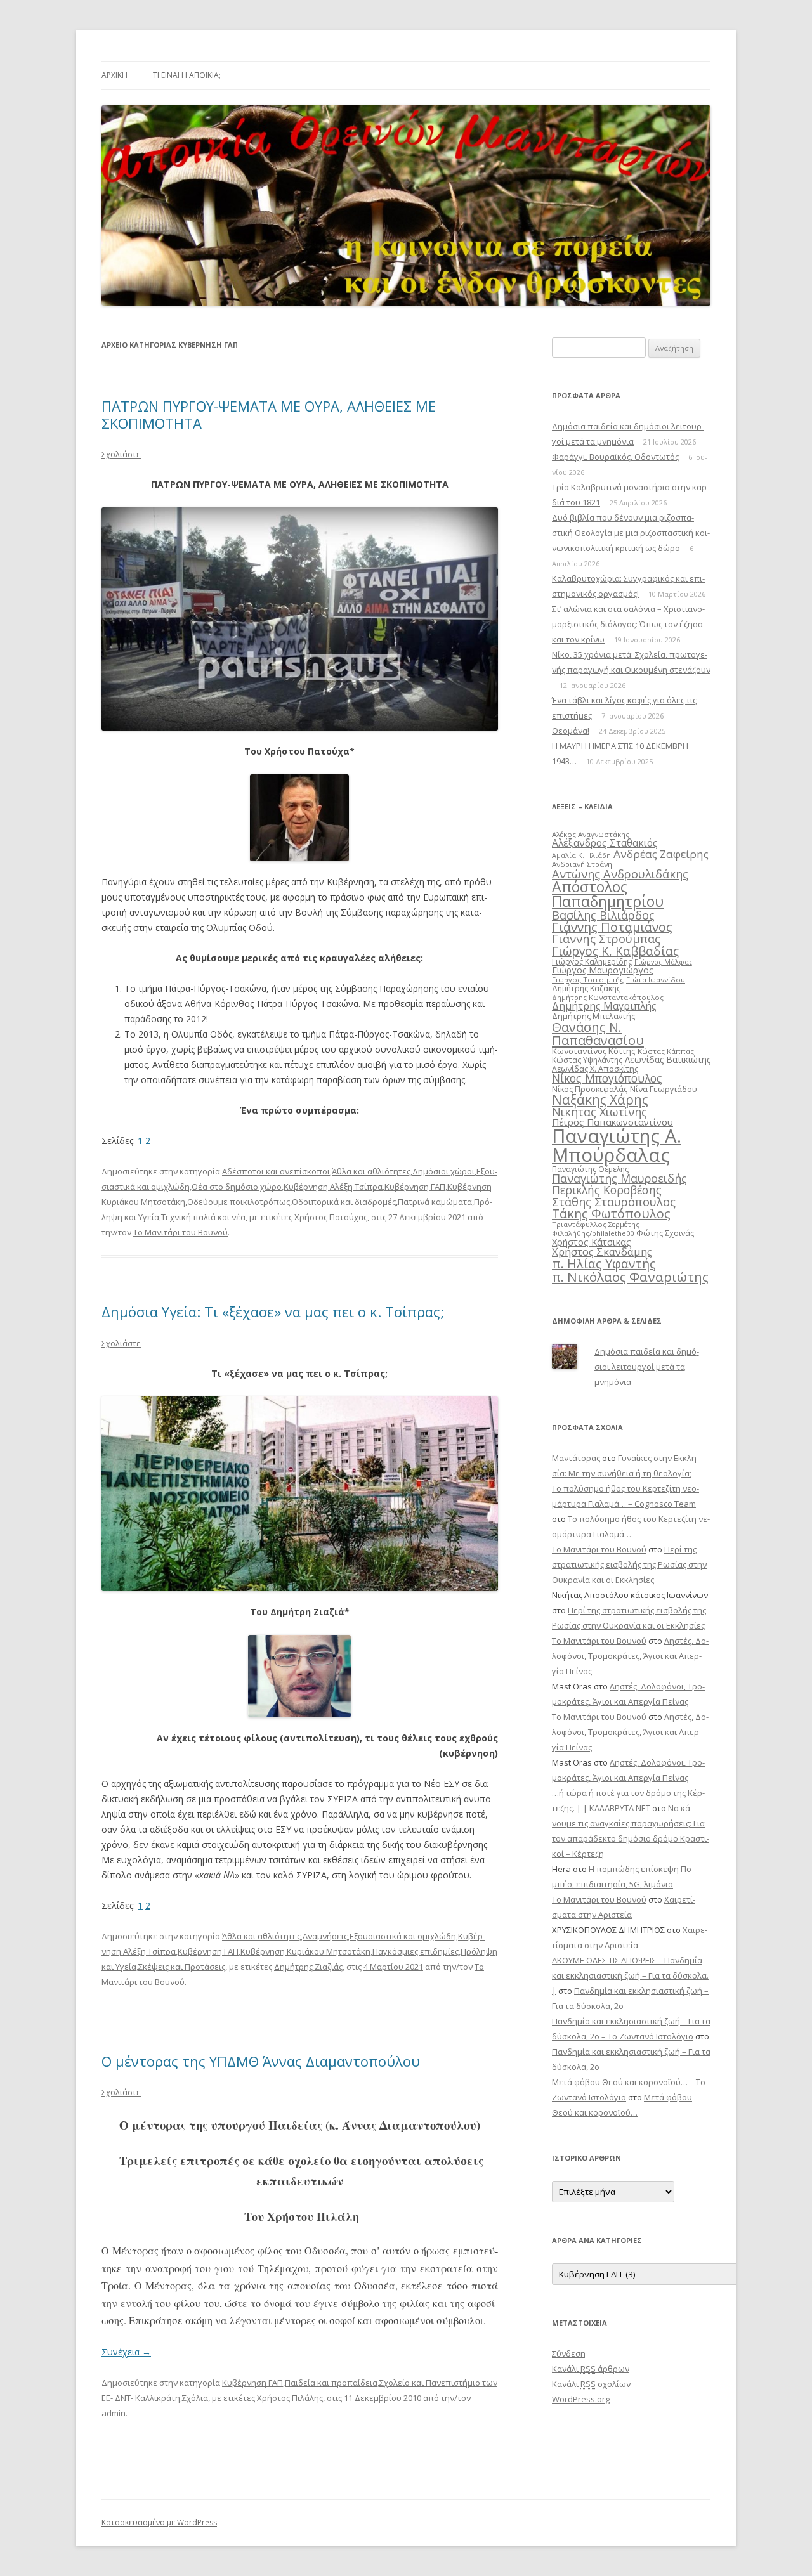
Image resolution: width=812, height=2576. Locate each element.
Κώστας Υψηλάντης (587, 1060)
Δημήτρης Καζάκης (586, 988)
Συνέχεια (126, 2352)
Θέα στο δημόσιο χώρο (237, 1187)
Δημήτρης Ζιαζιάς (308, 1967)
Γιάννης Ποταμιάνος (612, 927)
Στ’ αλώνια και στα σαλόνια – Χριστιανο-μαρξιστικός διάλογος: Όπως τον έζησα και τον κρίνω (628, 624)
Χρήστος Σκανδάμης (602, 1252)
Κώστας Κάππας (666, 1051)
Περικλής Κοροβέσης (607, 1190)
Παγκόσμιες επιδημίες (416, 1951)
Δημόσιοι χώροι (443, 1171)
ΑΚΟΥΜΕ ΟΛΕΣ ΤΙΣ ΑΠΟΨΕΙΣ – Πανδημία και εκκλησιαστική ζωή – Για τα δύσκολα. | (630, 1975)
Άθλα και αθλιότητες (371, 1171)
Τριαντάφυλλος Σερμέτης (596, 1224)
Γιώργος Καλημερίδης (592, 962)
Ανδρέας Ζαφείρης (661, 854)
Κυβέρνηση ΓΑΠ (415, 1187)
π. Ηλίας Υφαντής (604, 1264)
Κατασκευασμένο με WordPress (159, 2522)
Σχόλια (195, 2398)
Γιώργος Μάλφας (664, 962)
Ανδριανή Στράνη (582, 864)
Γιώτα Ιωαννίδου (656, 979)
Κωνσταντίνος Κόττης (593, 1051)
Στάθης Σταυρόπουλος (614, 1201)
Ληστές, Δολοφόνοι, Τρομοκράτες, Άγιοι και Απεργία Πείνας (630, 1656)
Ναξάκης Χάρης (600, 1100)
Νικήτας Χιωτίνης (599, 1112)
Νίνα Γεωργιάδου (664, 1089)
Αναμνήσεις (325, 1936)
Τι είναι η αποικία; (187, 75)
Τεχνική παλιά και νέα (203, 1217)
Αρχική (115, 75)
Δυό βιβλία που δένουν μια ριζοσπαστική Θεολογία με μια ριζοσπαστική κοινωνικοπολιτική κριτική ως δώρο (631, 533)
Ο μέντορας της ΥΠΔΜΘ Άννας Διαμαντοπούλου (261, 2061)
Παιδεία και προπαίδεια (331, 2383)
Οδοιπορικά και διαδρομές (344, 1202)
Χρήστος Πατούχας (331, 1217)
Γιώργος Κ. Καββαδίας (615, 951)
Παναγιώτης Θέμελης (590, 1169)
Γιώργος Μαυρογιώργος (602, 970)
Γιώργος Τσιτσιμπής (588, 979)
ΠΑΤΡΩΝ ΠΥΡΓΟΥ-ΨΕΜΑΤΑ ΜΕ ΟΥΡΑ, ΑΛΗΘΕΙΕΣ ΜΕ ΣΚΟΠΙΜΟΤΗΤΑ (269, 414)
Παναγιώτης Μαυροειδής (619, 1178)
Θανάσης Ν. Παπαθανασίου (598, 1033)
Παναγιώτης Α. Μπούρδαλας (617, 1145)
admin (114, 2413)
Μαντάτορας (576, 1458)
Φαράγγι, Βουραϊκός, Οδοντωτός (615, 457)
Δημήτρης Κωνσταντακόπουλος (608, 997)
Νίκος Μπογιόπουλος (607, 1078)
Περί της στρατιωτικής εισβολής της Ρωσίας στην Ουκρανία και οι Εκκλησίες (629, 1564)
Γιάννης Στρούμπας (606, 938)
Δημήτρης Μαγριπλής (604, 1006)
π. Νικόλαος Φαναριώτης (630, 1277)
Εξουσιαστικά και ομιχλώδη (403, 1936)
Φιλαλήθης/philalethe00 (593, 1233)
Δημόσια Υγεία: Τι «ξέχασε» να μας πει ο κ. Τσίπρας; (273, 1311)
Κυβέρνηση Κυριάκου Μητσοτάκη (305, 1951)
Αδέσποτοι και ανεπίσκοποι (276, 1171)
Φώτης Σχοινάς (665, 1233)
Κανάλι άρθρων (591, 2369)
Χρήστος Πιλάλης (290, 2398)
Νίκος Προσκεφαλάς (590, 1089)
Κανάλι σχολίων (591, 2384)
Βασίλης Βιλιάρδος (603, 915)
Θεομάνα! (571, 731)
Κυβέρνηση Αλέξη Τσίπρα (333, 1187)
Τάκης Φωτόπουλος (611, 1213)
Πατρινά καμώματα (435, 1202)
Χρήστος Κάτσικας (592, 1242)
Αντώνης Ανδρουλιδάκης (620, 874)
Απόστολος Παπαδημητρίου (608, 894)
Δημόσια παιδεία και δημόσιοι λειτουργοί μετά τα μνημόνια (647, 1367)
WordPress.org (581, 2399)
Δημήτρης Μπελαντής (593, 1016)
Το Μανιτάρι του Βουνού (180, 1232)
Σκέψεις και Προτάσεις (182, 1967)
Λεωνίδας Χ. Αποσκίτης (595, 1069)
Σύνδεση (569, 2353)
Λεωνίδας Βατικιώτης (668, 1059)
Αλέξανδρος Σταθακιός (605, 843)
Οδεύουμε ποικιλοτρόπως (239, 1202)
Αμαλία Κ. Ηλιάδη (581, 855)
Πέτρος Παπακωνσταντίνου (612, 1122)
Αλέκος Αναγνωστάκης (591, 834)
